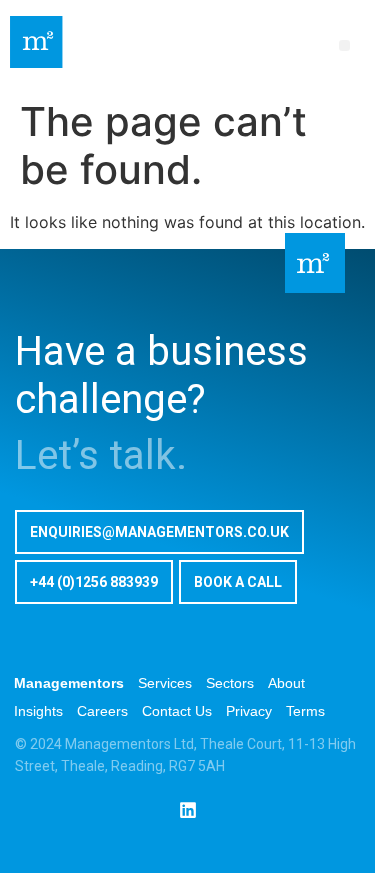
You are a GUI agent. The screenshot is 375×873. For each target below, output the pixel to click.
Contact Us (177, 711)
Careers (102, 711)
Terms (305, 711)
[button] (344, 45)
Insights (38, 711)
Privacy (249, 711)
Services (165, 683)
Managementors (69, 683)
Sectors (230, 683)
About (286, 683)
